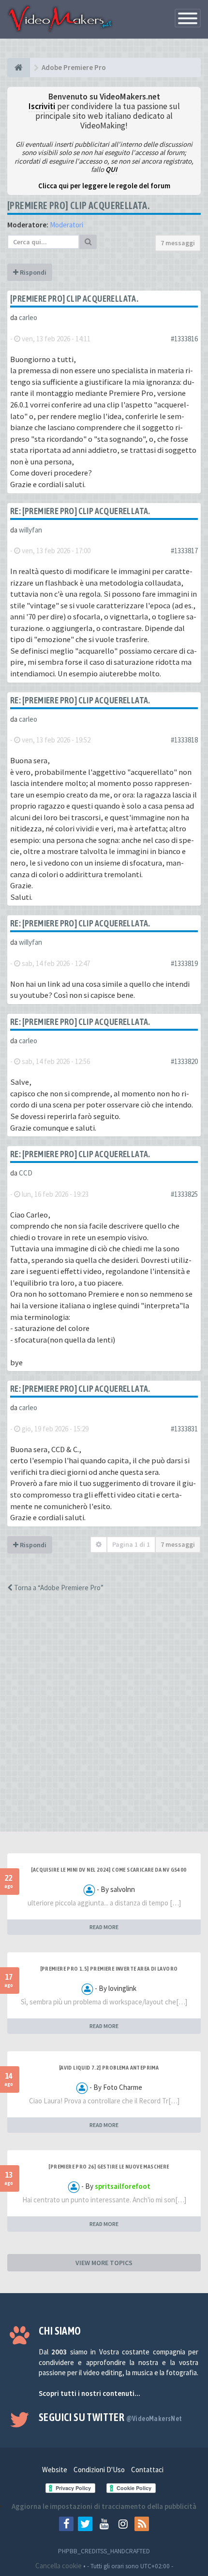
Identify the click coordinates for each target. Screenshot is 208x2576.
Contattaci (147, 2470)
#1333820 (184, 1061)
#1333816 (184, 339)
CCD (26, 1173)
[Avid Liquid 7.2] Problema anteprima (109, 2068)
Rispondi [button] (32, 272)
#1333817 (184, 551)
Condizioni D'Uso (99, 2470)
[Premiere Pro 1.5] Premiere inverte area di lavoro (109, 1969)
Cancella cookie (59, 2566)
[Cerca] (88, 242)
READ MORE (104, 1927)
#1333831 (184, 1429)
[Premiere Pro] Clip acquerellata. (78, 205)
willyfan (30, 530)
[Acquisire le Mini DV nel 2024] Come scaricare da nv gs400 (109, 1870)
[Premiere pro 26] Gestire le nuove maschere (109, 2167)
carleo (28, 317)
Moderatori (67, 225)
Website (55, 2470)
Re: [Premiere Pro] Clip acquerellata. (80, 511)
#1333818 (184, 740)
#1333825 (184, 1194)
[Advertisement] (104, 1721)
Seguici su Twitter (111, 2417)
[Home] (19, 68)
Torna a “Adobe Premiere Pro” (58, 1588)
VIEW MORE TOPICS (104, 2263)
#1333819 (184, 963)
